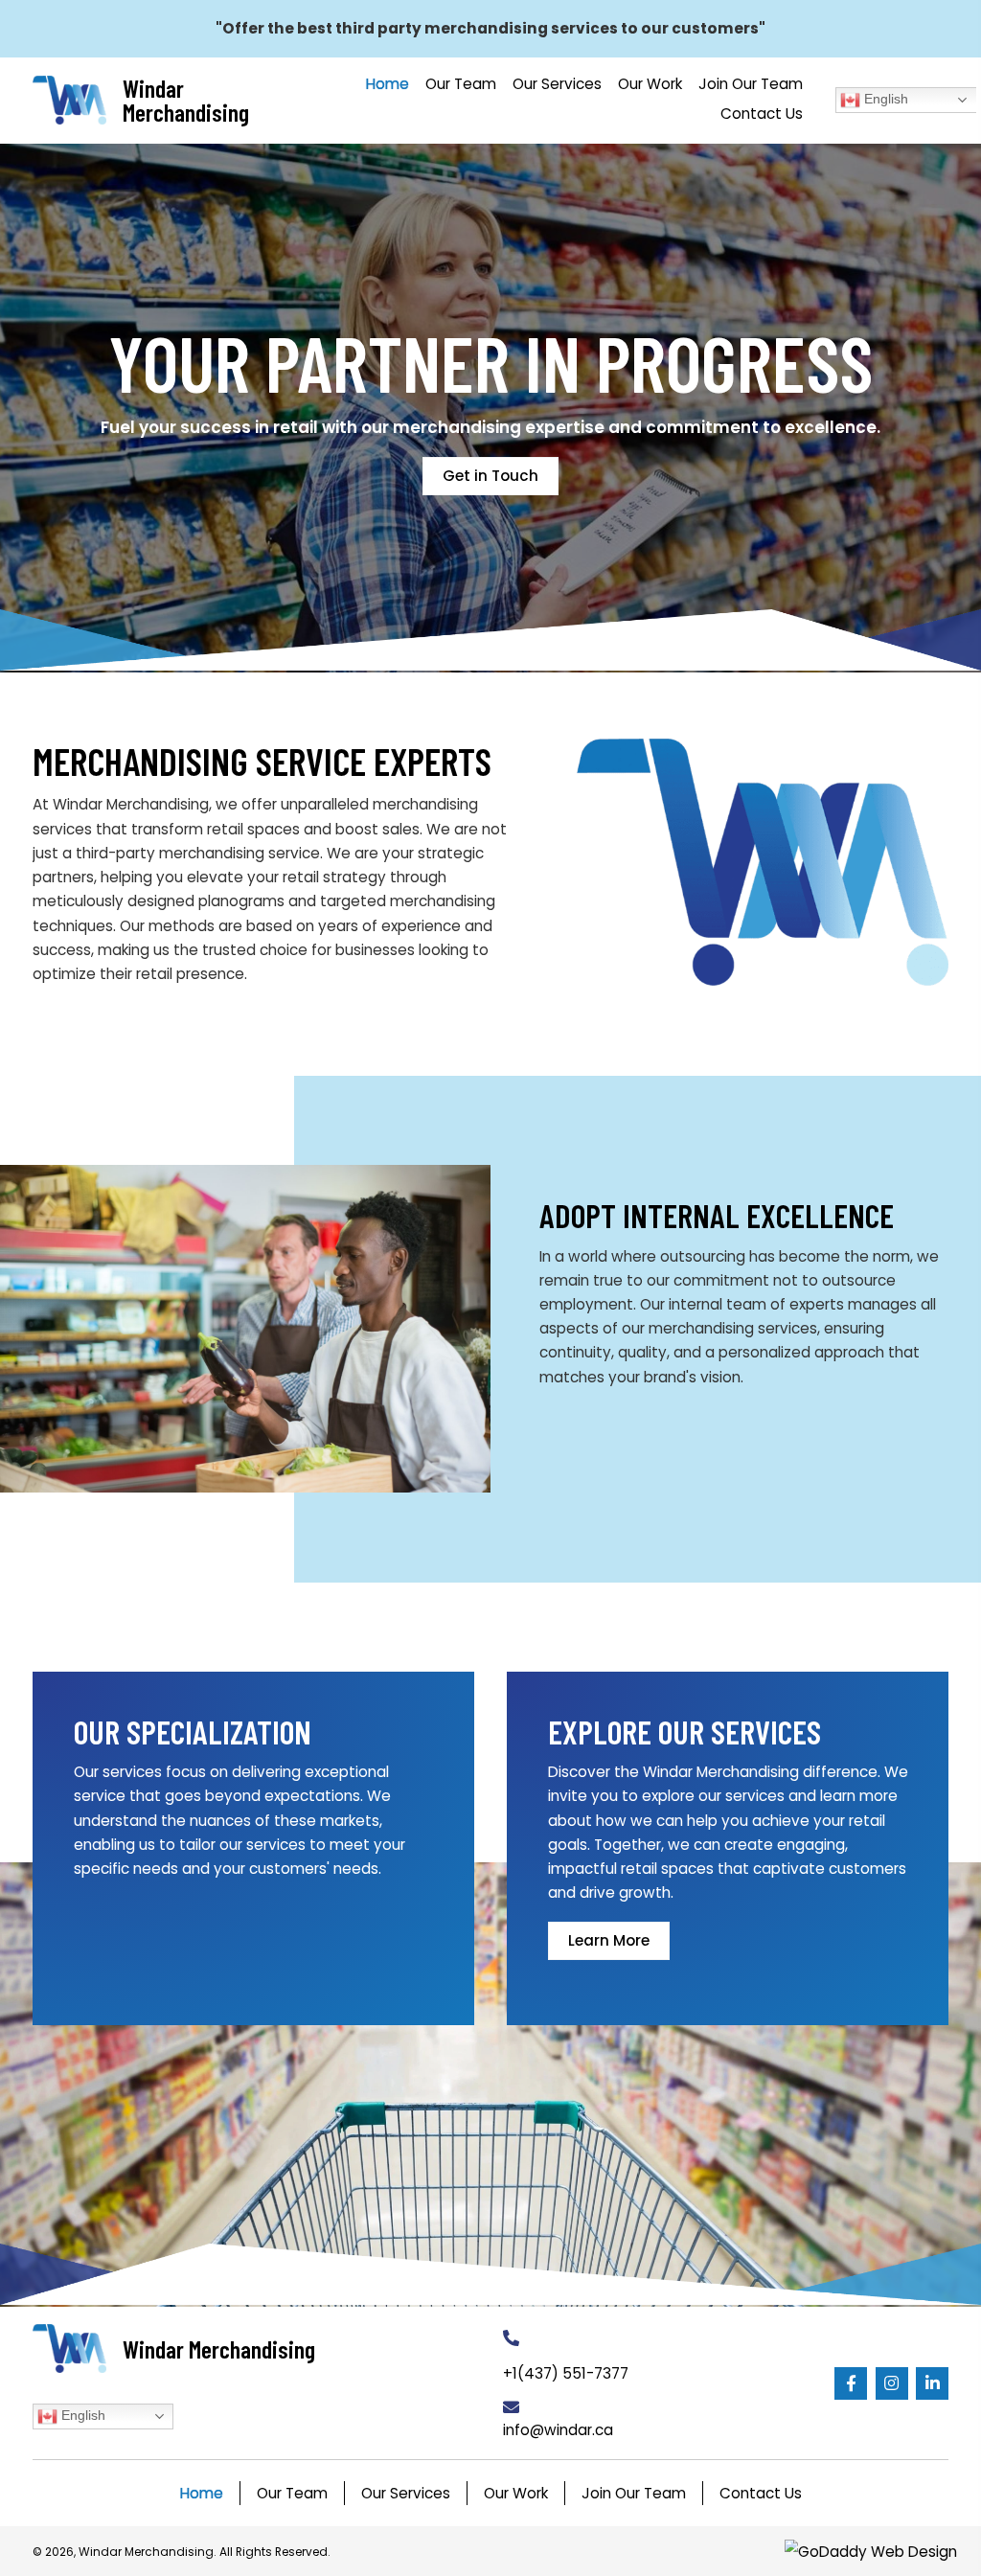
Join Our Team (634, 2493)
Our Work (516, 2493)
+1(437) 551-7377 (566, 2373)
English (884, 99)
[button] (851, 2383)
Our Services (406, 2493)
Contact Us (761, 2493)
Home (202, 2493)
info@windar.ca (558, 2430)
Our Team (292, 2493)
